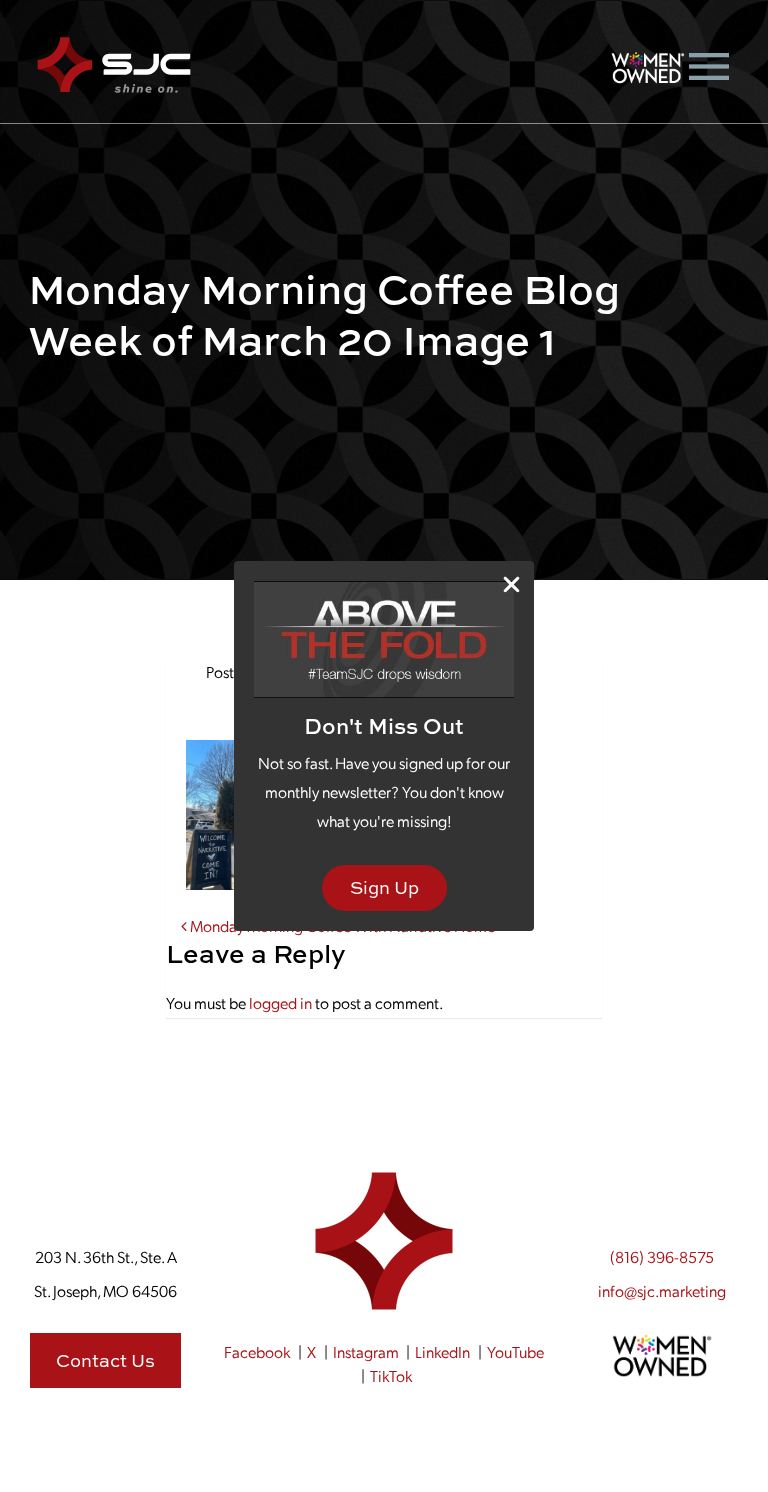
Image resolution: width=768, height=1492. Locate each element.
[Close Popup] (511, 584)
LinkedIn (442, 1351)
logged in (280, 1002)
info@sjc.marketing (662, 1290)
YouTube (515, 1351)
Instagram (366, 1351)
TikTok (391, 1375)
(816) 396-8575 (662, 1256)
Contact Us (105, 1360)
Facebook (257, 1351)
